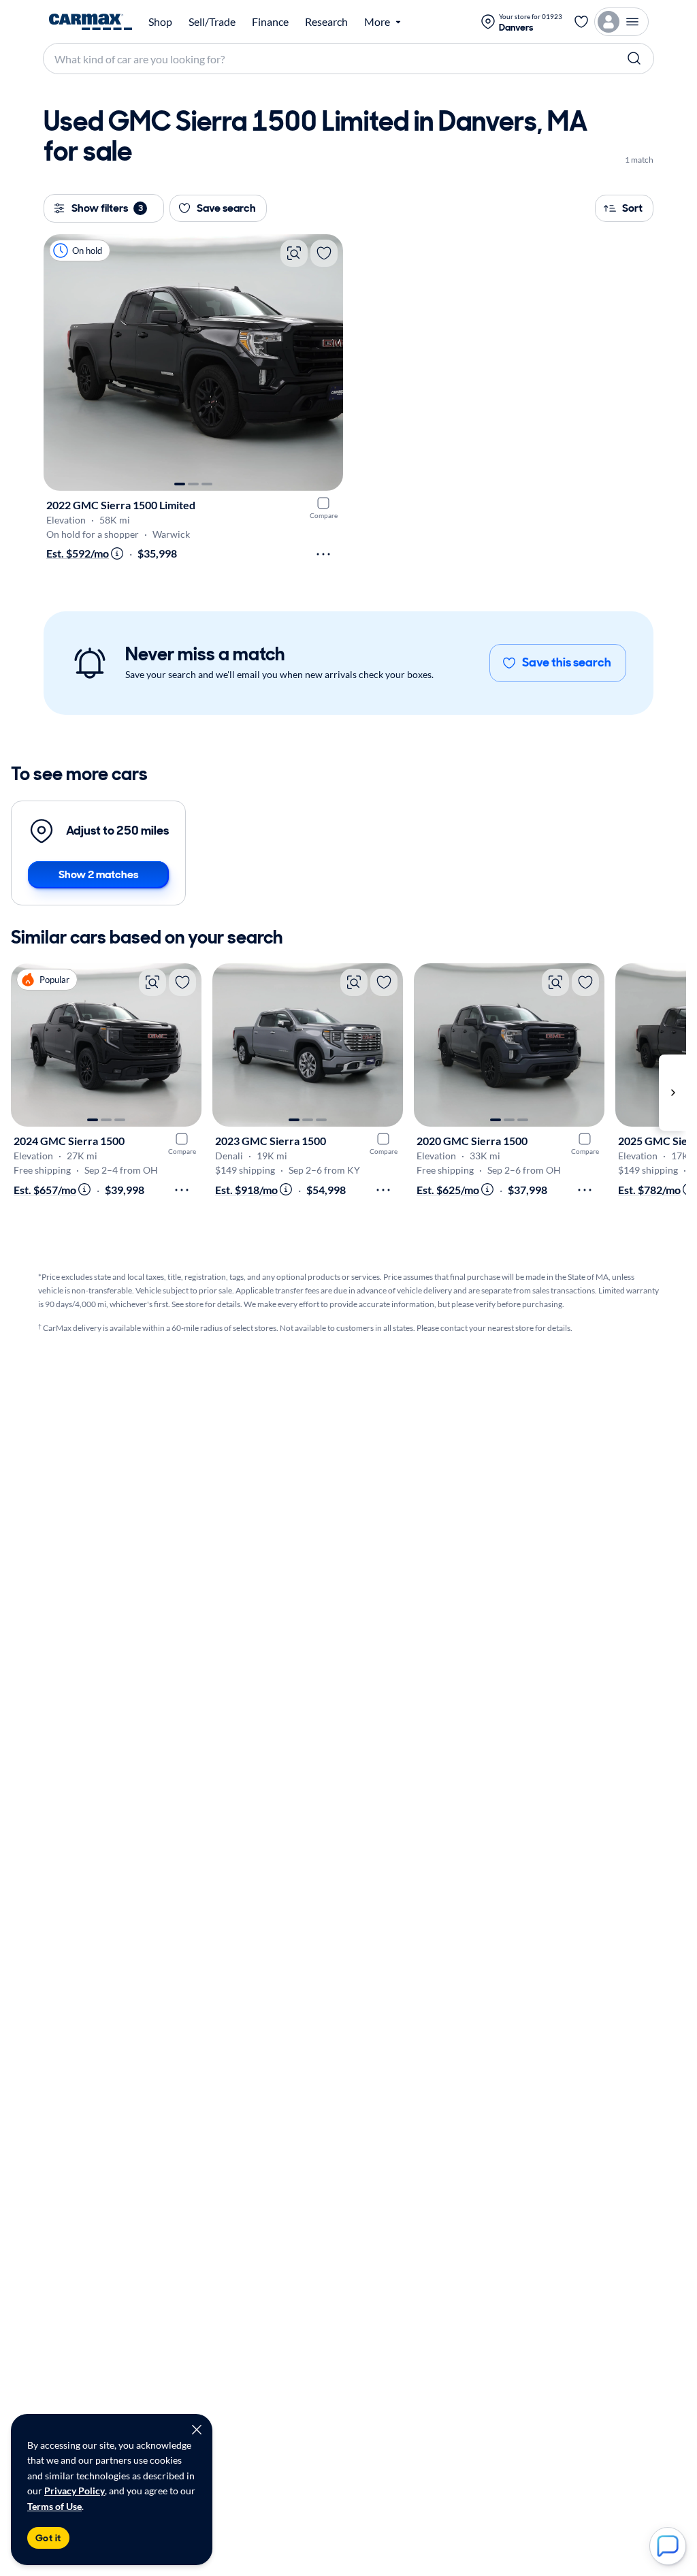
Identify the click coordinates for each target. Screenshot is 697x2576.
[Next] (326, 363)
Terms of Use (54, 2506)
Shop (160, 22)
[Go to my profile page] (621, 22)
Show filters (107, 208)
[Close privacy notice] (197, 2430)
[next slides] (672, 1092)
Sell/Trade (212, 22)
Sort (632, 208)
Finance (270, 22)
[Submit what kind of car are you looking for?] (634, 59)
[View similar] (294, 253)
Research (326, 22)
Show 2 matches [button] (98, 874)
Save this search (567, 662)
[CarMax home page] (91, 22)
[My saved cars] (581, 22)
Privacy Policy (75, 2491)
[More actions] (323, 554)
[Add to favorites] (324, 253)
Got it (48, 2538)
